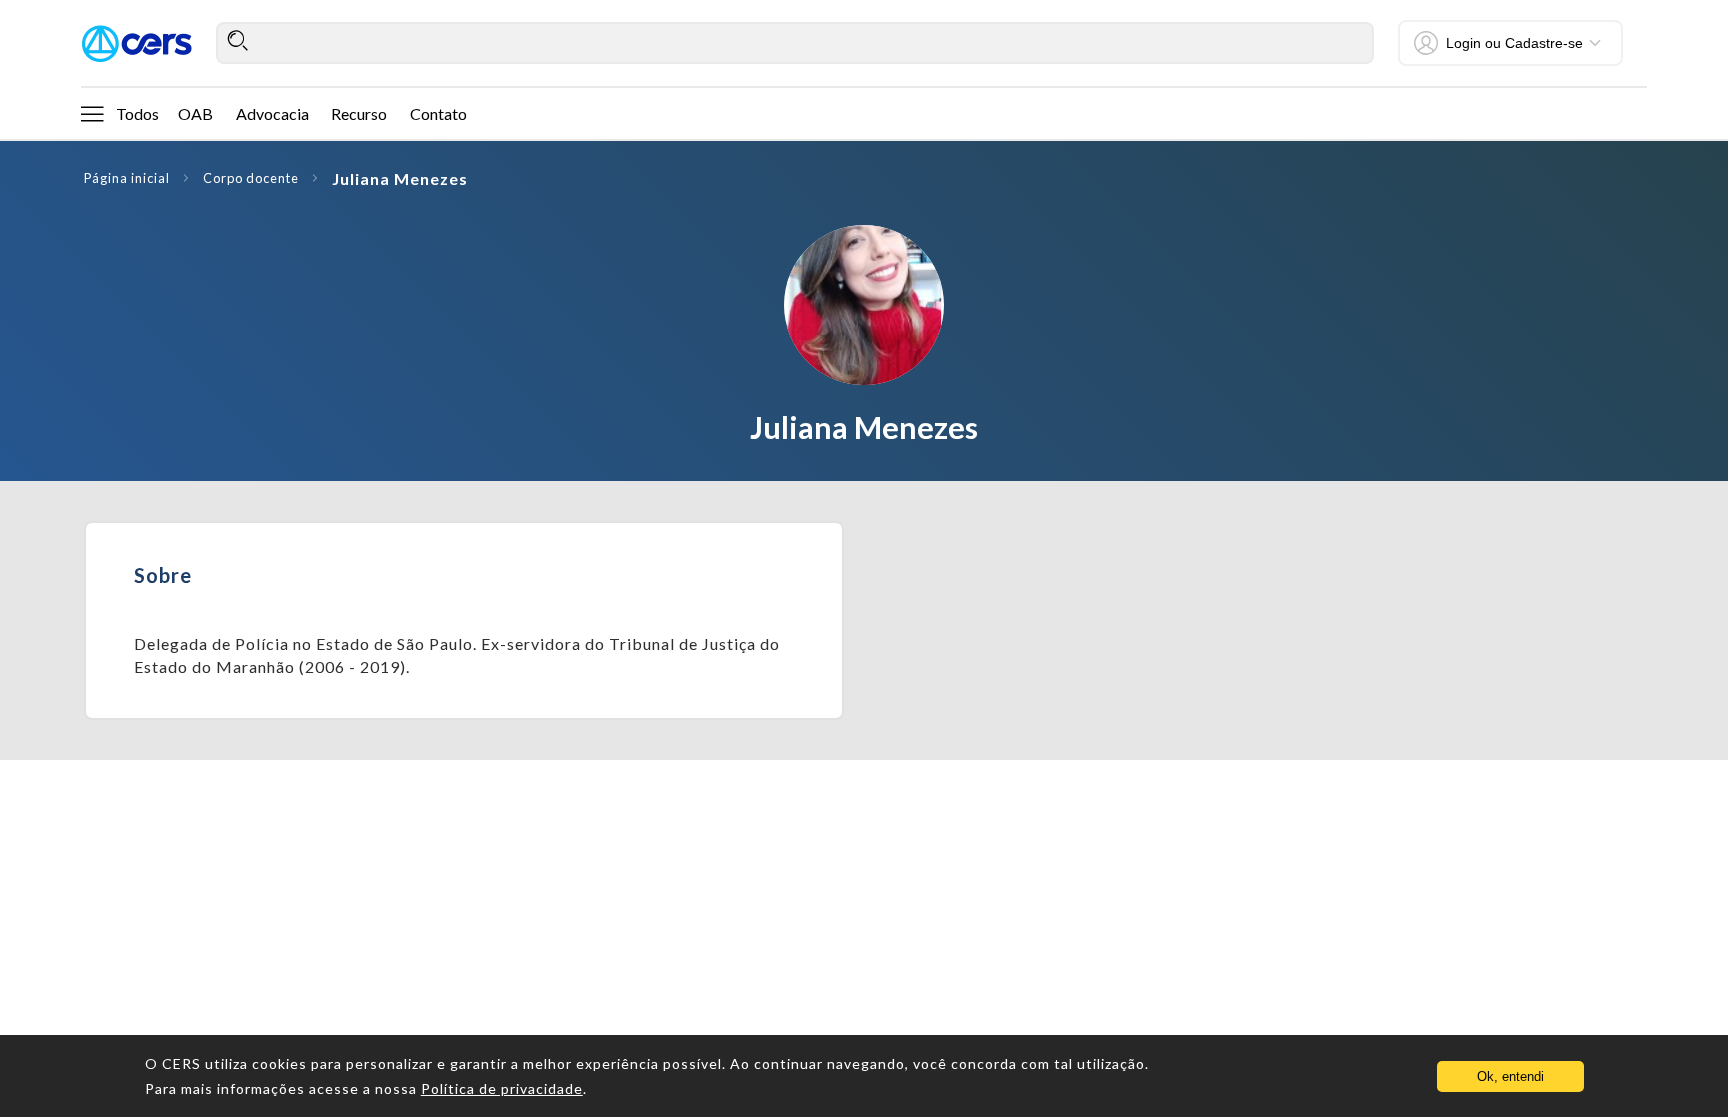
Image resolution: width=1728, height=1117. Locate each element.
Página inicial (127, 178)
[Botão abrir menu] (92, 113)
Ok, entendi (1510, 1076)
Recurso (359, 113)
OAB (195, 113)
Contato (438, 113)
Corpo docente (251, 178)
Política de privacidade (502, 1088)
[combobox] (795, 43)
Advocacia (272, 113)
